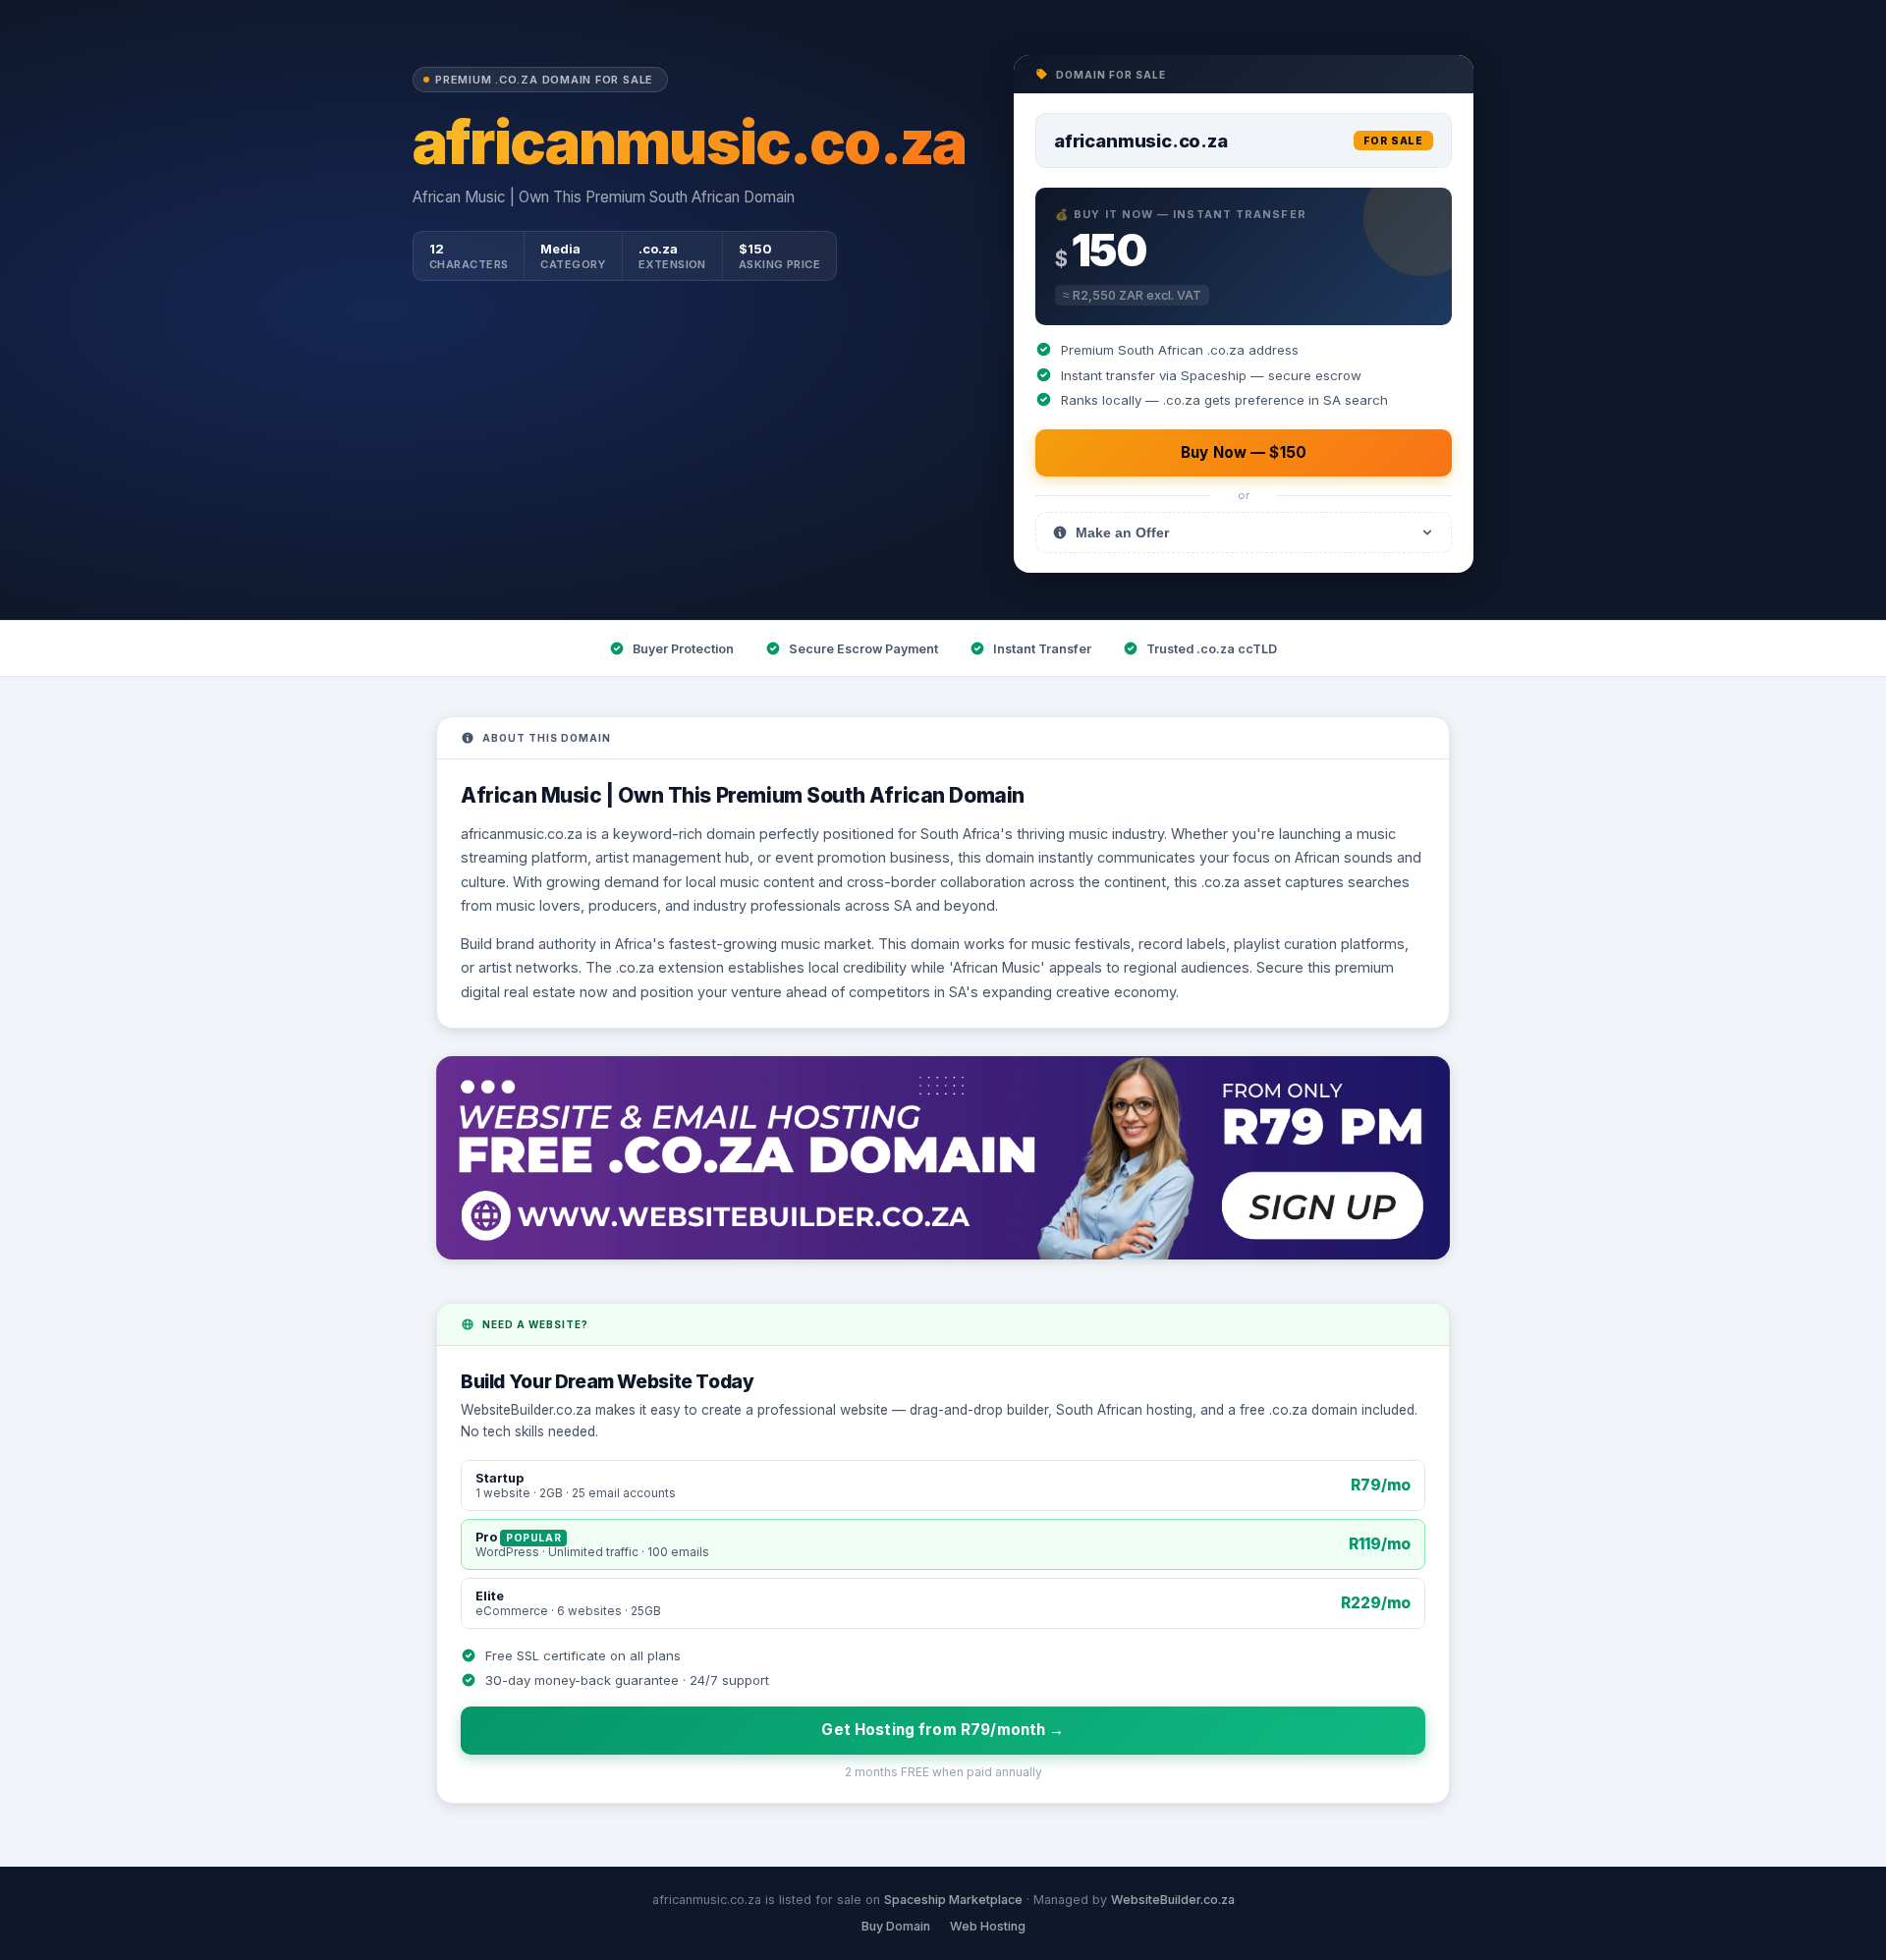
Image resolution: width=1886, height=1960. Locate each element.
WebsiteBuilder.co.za (1173, 1900)
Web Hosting (988, 1926)
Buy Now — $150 (1244, 452)
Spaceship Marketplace (953, 1900)
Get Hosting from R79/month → (943, 1730)
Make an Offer (1122, 532)
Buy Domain (896, 1926)
